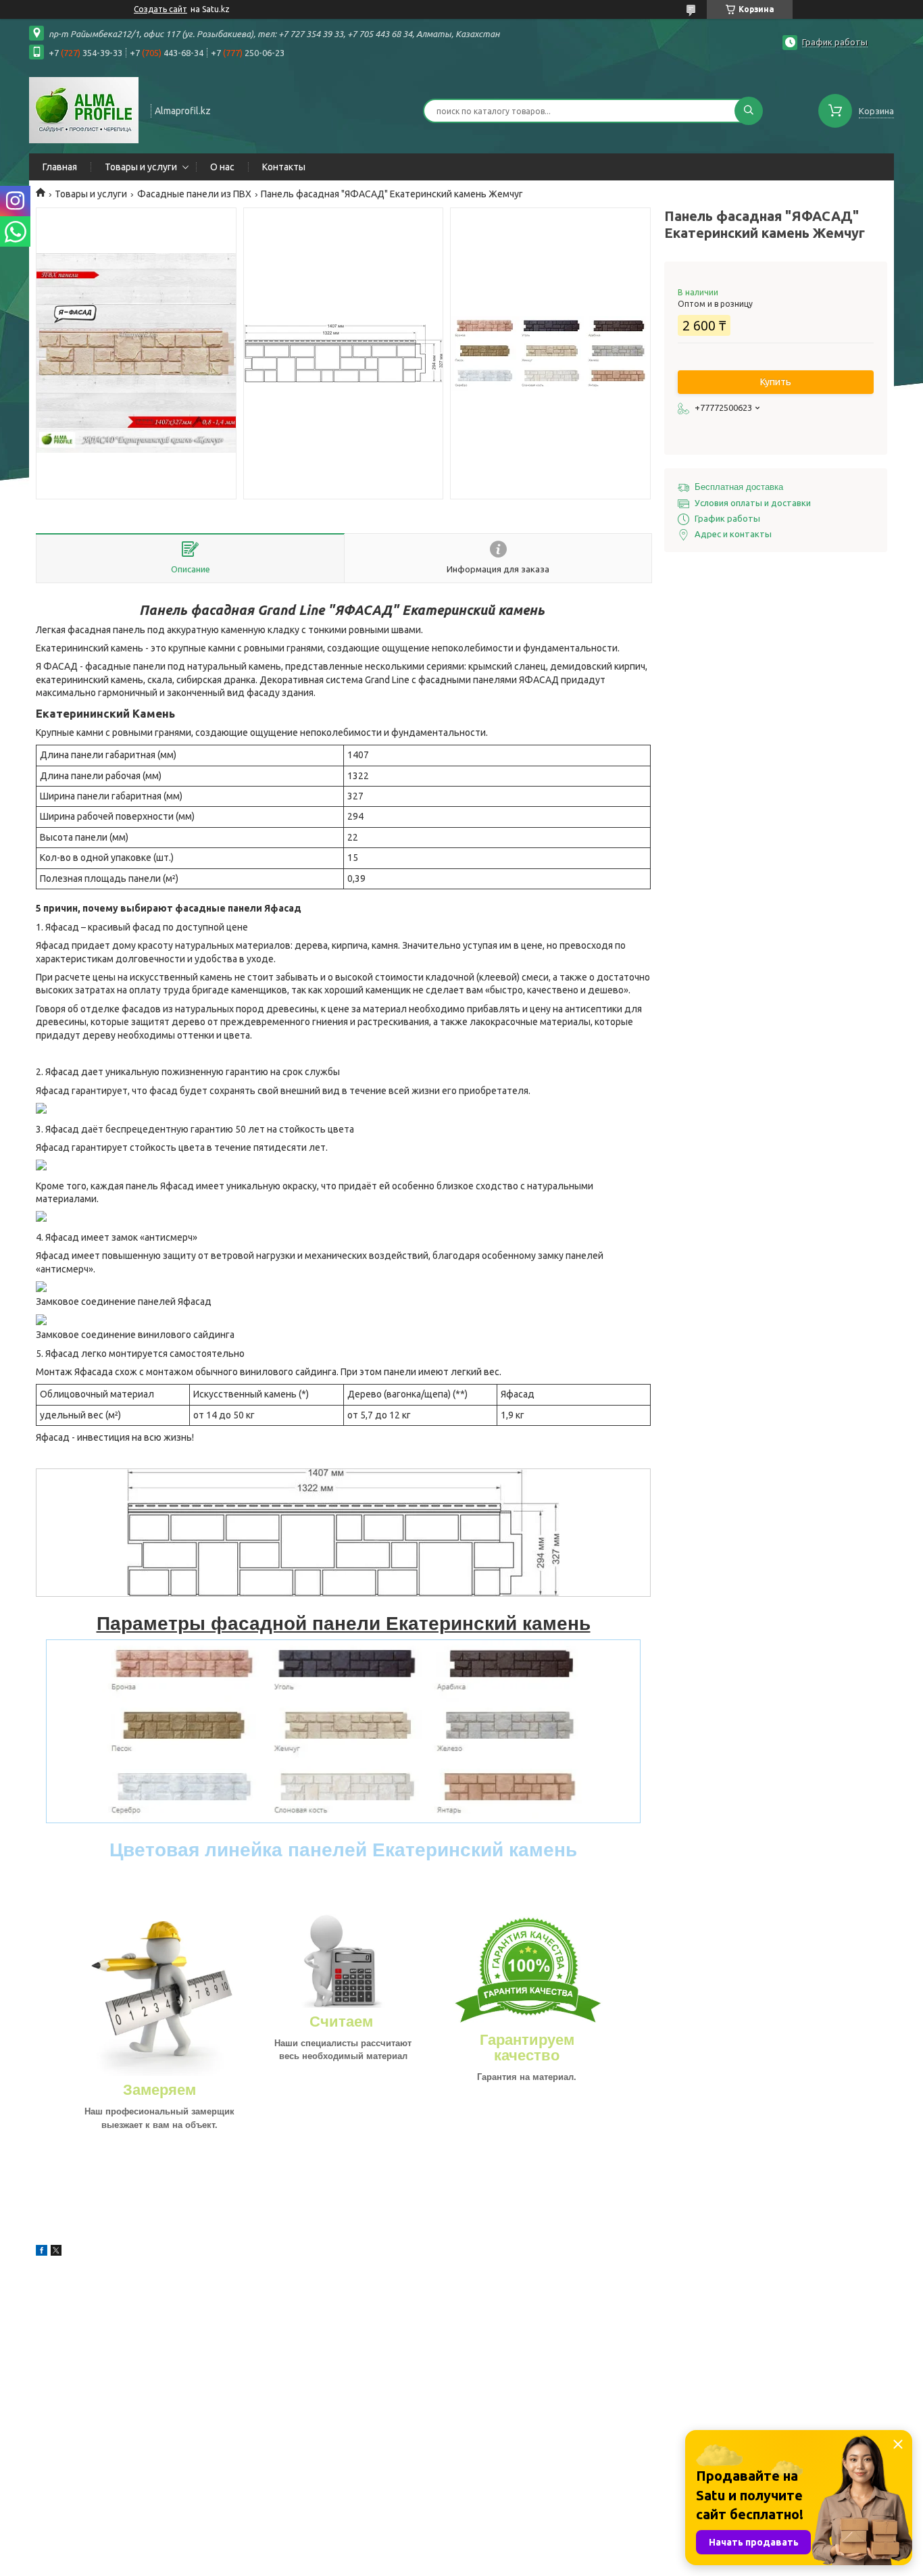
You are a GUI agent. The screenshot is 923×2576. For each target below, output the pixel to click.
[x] (56, 2252)
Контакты (284, 167)
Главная (60, 167)
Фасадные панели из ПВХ (194, 194)
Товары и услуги (141, 167)
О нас (222, 167)
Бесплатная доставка (739, 487)
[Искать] (749, 111)
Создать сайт (160, 9)
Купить (776, 382)
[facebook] (42, 2252)
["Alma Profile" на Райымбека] (84, 109)
